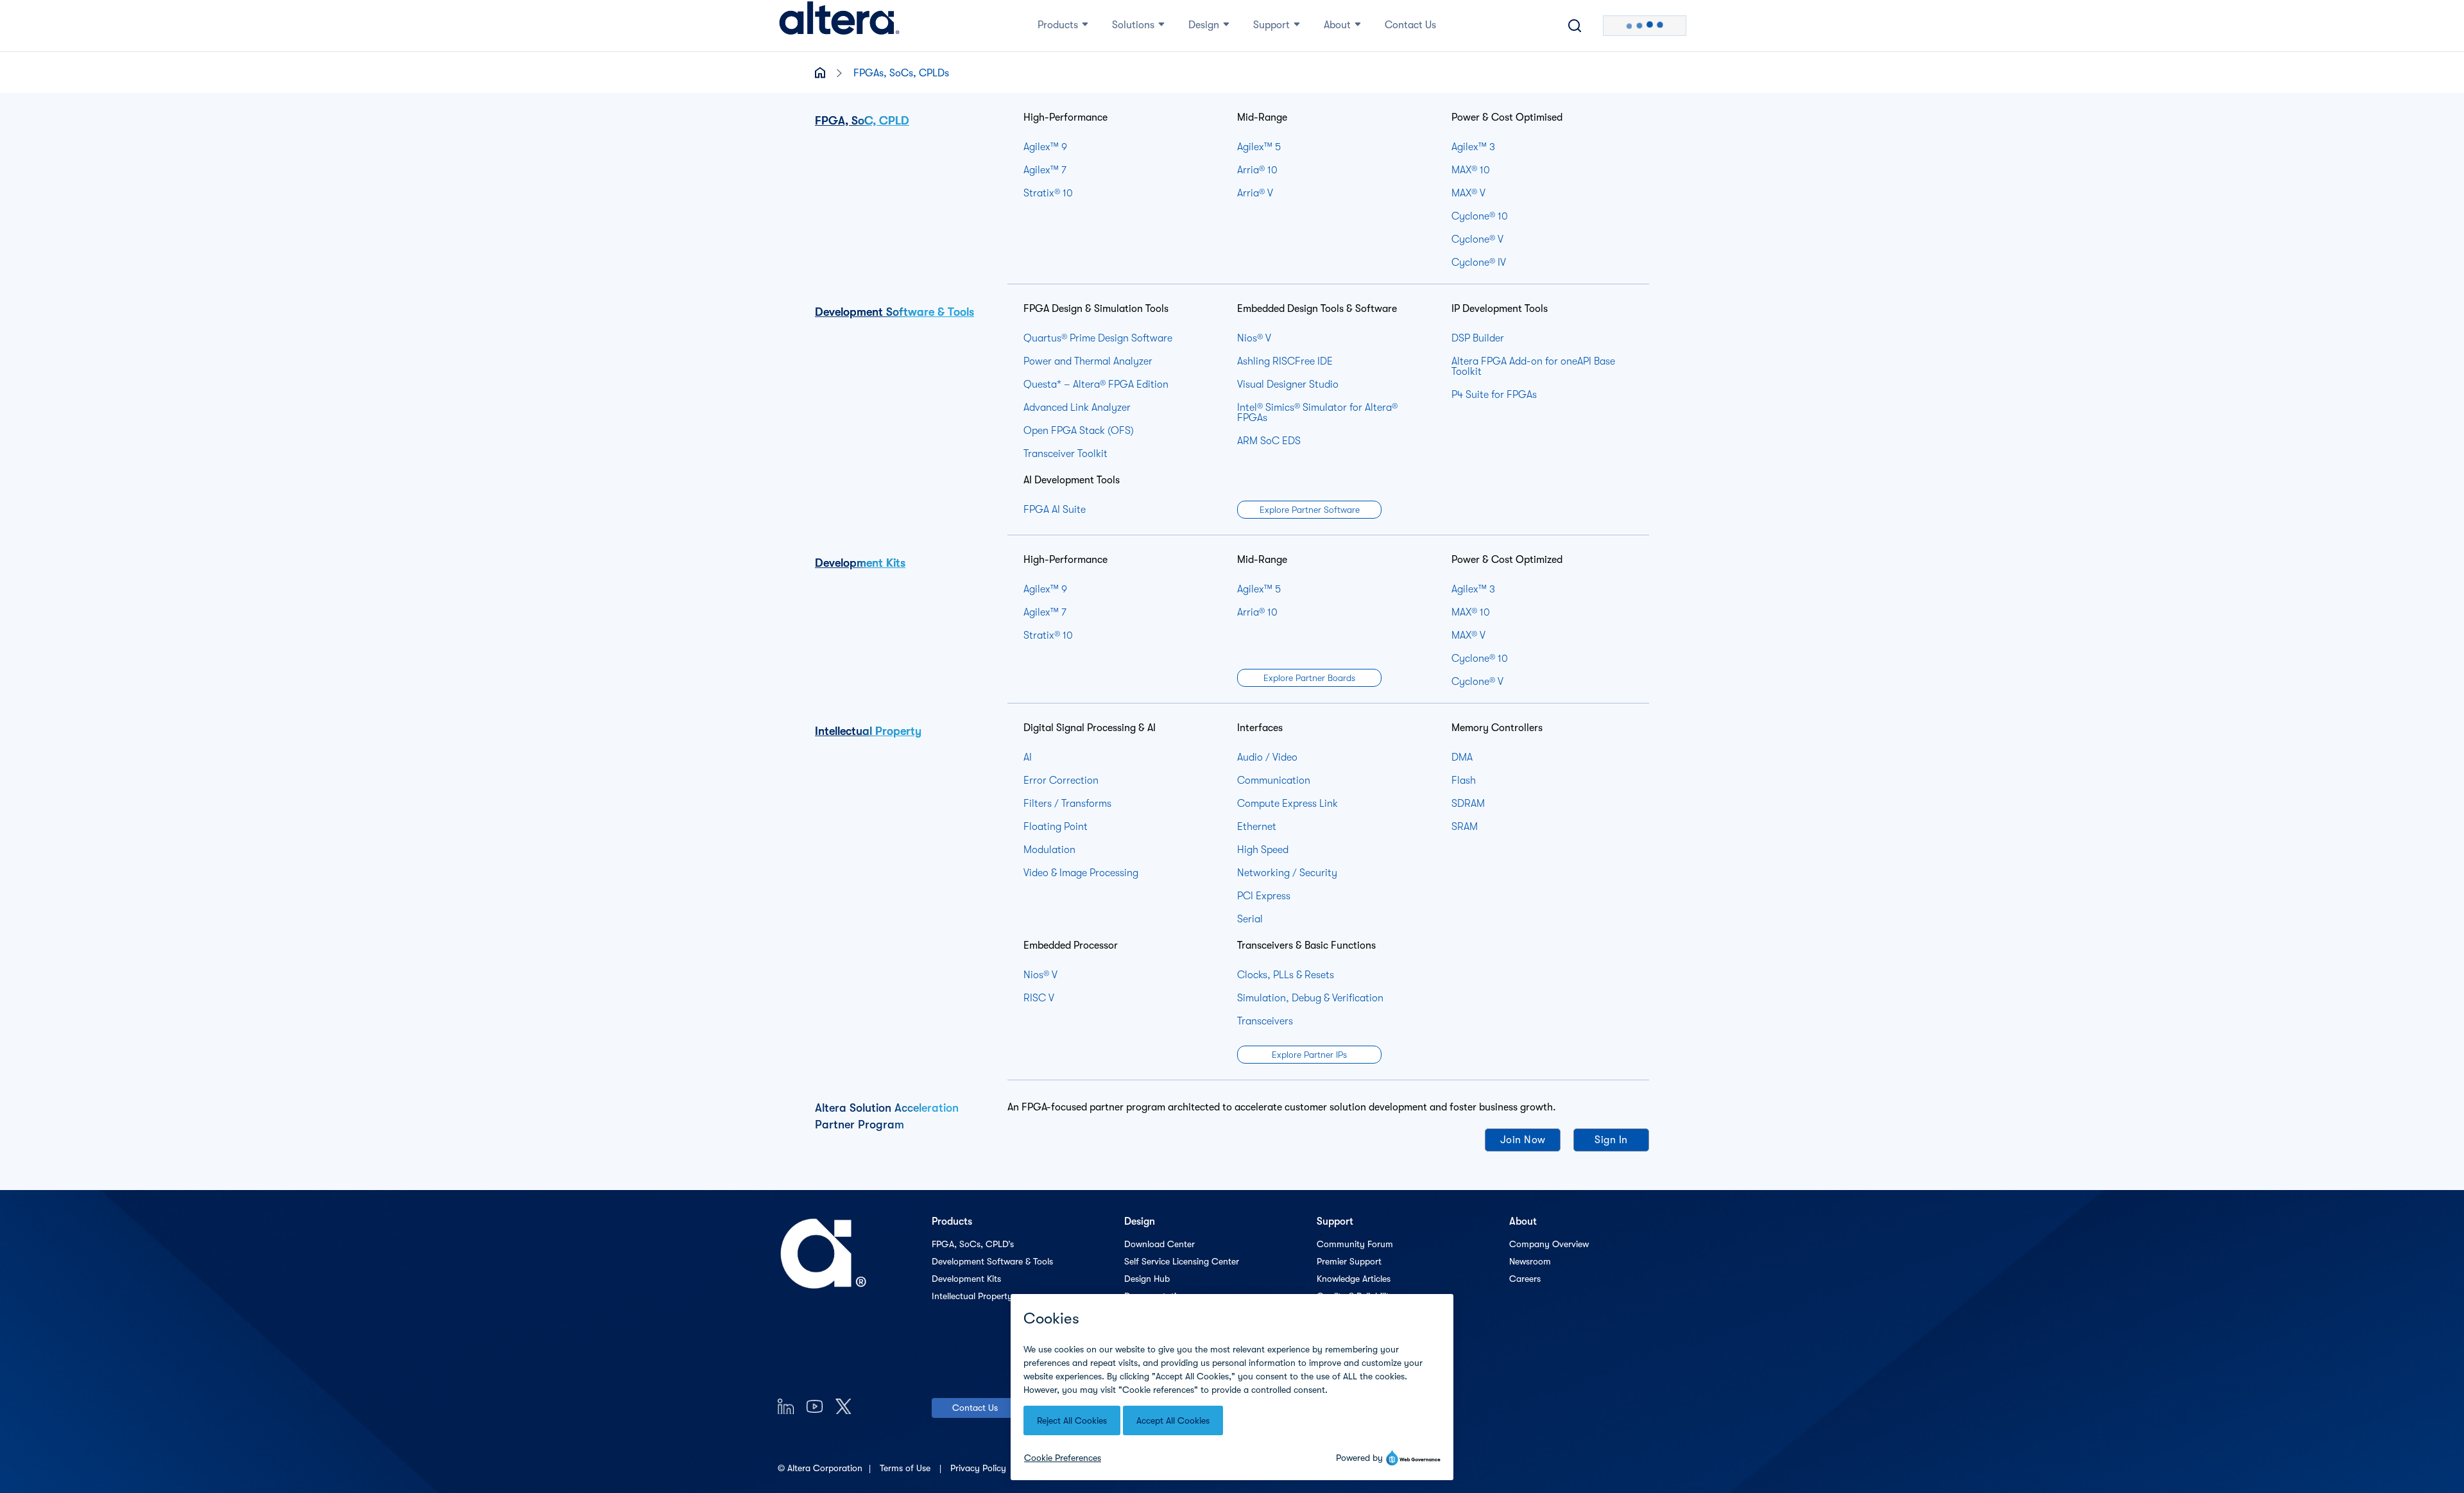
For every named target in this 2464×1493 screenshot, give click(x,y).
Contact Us (975, 1408)
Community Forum (1355, 1244)
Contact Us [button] (1410, 25)
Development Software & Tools (894, 312)
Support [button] (1271, 25)
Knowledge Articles (1354, 1279)
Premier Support (1349, 1261)
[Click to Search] (1575, 26)
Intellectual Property (868, 731)
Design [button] (1204, 25)
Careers (1525, 1279)
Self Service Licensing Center (1182, 1261)
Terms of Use (906, 1468)
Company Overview (1549, 1244)
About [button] (1337, 25)
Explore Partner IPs (1309, 1055)
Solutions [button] (1133, 25)
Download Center (1159, 1244)
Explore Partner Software (1310, 510)
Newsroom (1530, 1261)
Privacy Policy (980, 1468)
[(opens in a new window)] (786, 1406)
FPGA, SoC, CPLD (862, 121)
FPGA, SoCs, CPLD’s (973, 1244)
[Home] (839, 26)
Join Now (1523, 1140)
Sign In (1611, 1140)
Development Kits (860, 563)
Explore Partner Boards (1309, 678)
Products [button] (1058, 25)
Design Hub (1147, 1279)
